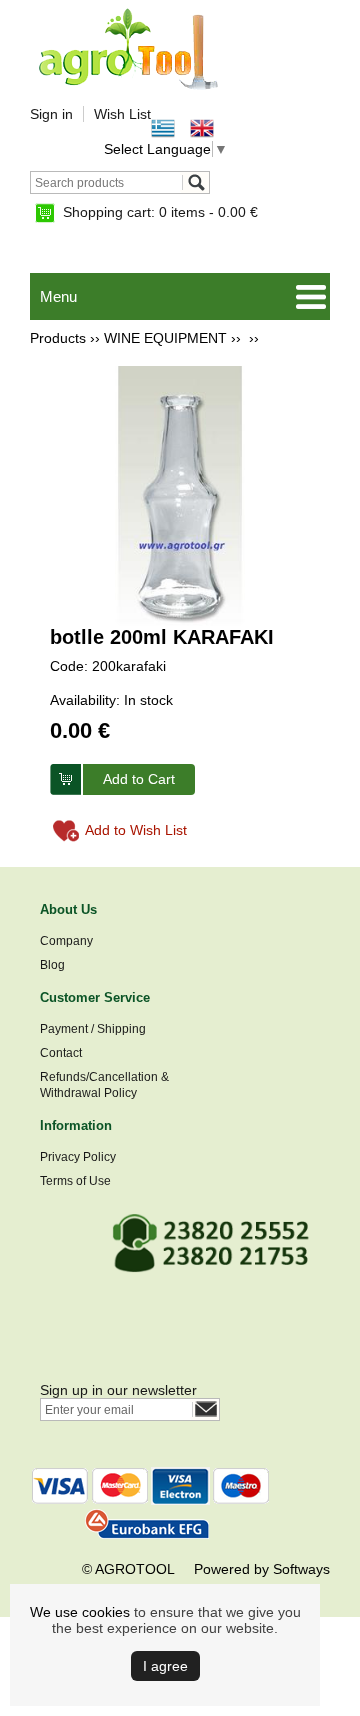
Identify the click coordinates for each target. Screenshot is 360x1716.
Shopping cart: (160, 212)
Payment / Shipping (93, 1029)
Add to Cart (139, 779)
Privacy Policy (78, 1157)
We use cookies (80, 1612)
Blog (52, 965)
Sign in (51, 114)
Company (66, 941)
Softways (301, 1569)
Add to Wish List (136, 830)
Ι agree (165, 1666)
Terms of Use (75, 1181)
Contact (61, 1053)
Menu (58, 296)
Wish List (122, 114)
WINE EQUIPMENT (165, 338)
